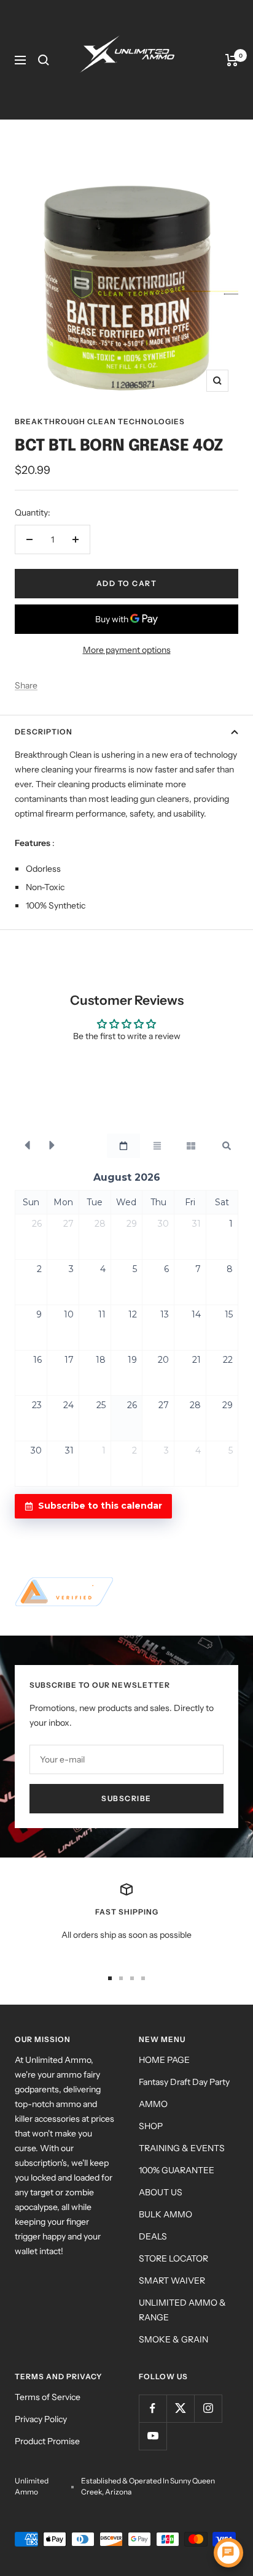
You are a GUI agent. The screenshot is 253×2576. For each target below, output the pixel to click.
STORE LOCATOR (173, 2258)
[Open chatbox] (228, 2553)
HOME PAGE (164, 2060)
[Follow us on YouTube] (153, 2436)
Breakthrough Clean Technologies (100, 421)
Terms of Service (48, 2397)
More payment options (127, 650)
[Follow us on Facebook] (153, 2408)
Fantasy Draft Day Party (184, 2082)
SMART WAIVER (172, 2281)
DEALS (153, 2236)
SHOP (151, 2126)
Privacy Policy (41, 2419)
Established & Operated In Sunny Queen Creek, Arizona (148, 2486)
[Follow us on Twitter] (180, 2408)
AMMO (153, 2104)
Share (26, 685)
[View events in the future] (52, 1146)
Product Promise (47, 2441)
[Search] (44, 60)
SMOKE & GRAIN (173, 2339)
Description (44, 732)
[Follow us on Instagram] (208, 2408)
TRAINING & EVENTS (182, 2148)
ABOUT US (161, 2192)
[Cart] (232, 60)
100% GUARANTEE (177, 2170)
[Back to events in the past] (27, 1146)
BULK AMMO (165, 2214)
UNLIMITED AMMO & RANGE (182, 2310)
